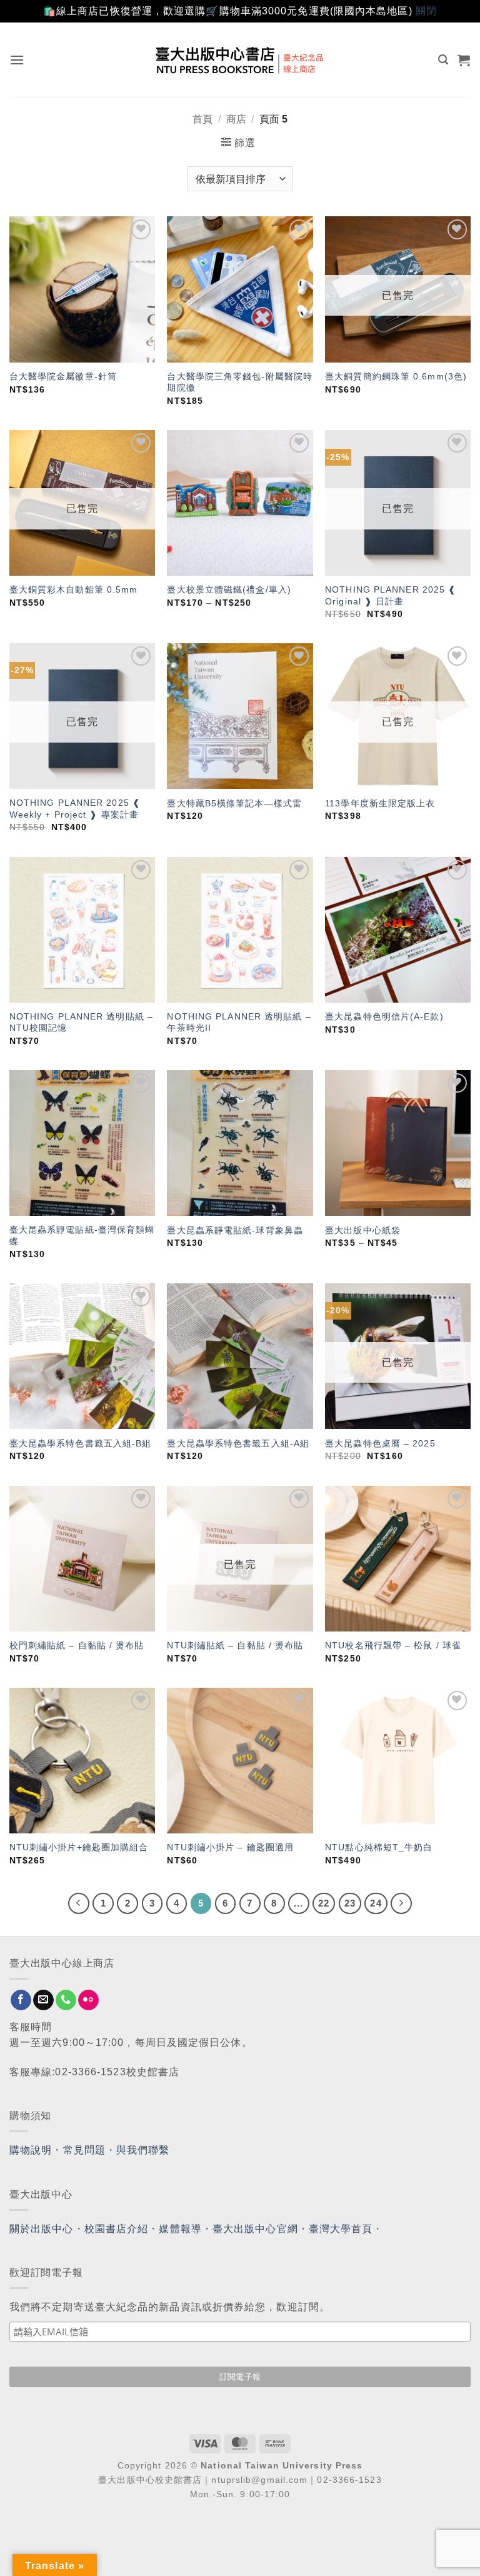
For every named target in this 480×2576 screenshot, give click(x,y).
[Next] (401, 1903)
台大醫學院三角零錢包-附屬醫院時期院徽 (240, 382)
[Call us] (66, 2000)
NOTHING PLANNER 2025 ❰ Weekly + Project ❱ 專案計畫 (75, 809)
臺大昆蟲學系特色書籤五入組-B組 (81, 1443)
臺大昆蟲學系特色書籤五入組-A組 (238, 1443)
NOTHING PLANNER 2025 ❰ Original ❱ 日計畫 (391, 595)
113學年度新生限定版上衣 (380, 803)
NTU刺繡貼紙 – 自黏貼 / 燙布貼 (235, 1645)
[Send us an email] (43, 2000)
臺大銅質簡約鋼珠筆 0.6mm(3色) (396, 376)
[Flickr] (88, 2000)
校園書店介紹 (117, 2229)
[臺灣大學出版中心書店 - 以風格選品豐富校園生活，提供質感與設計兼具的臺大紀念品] (240, 60)
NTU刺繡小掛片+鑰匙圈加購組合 (79, 1847)
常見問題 (84, 2150)
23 (350, 1903)
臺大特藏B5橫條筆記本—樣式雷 (234, 803)
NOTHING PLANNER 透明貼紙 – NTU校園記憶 (81, 1022)
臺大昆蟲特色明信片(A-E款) (384, 1016)
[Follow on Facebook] (21, 2000)
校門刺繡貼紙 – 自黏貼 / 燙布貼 (77, 1645)
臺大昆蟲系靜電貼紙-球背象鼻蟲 (235, 1230)
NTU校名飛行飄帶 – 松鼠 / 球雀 (393, 1645)
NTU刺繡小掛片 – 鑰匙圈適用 (230, 1847)
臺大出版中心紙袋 (363, 1230)
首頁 (202, 119)
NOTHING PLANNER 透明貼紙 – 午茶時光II (239, 1022)
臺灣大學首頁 (341, 2229)
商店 (236, 119)
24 (376, 1903)
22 (324, 1903)
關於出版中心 (42, 2229)
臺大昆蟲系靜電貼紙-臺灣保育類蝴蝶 (82, 1235)
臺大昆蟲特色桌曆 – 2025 (380, 1443)
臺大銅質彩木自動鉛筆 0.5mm (74, 589)
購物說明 (31, 2150)
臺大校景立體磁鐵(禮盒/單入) (229, 589)
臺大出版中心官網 (255, 2229)
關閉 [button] (426, 11)
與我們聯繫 (143, 2150)
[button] (17, 60)
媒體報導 (180, 2229)
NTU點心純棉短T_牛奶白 (379, 1847)
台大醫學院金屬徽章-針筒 (63, 376)
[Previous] (79, 1903)
